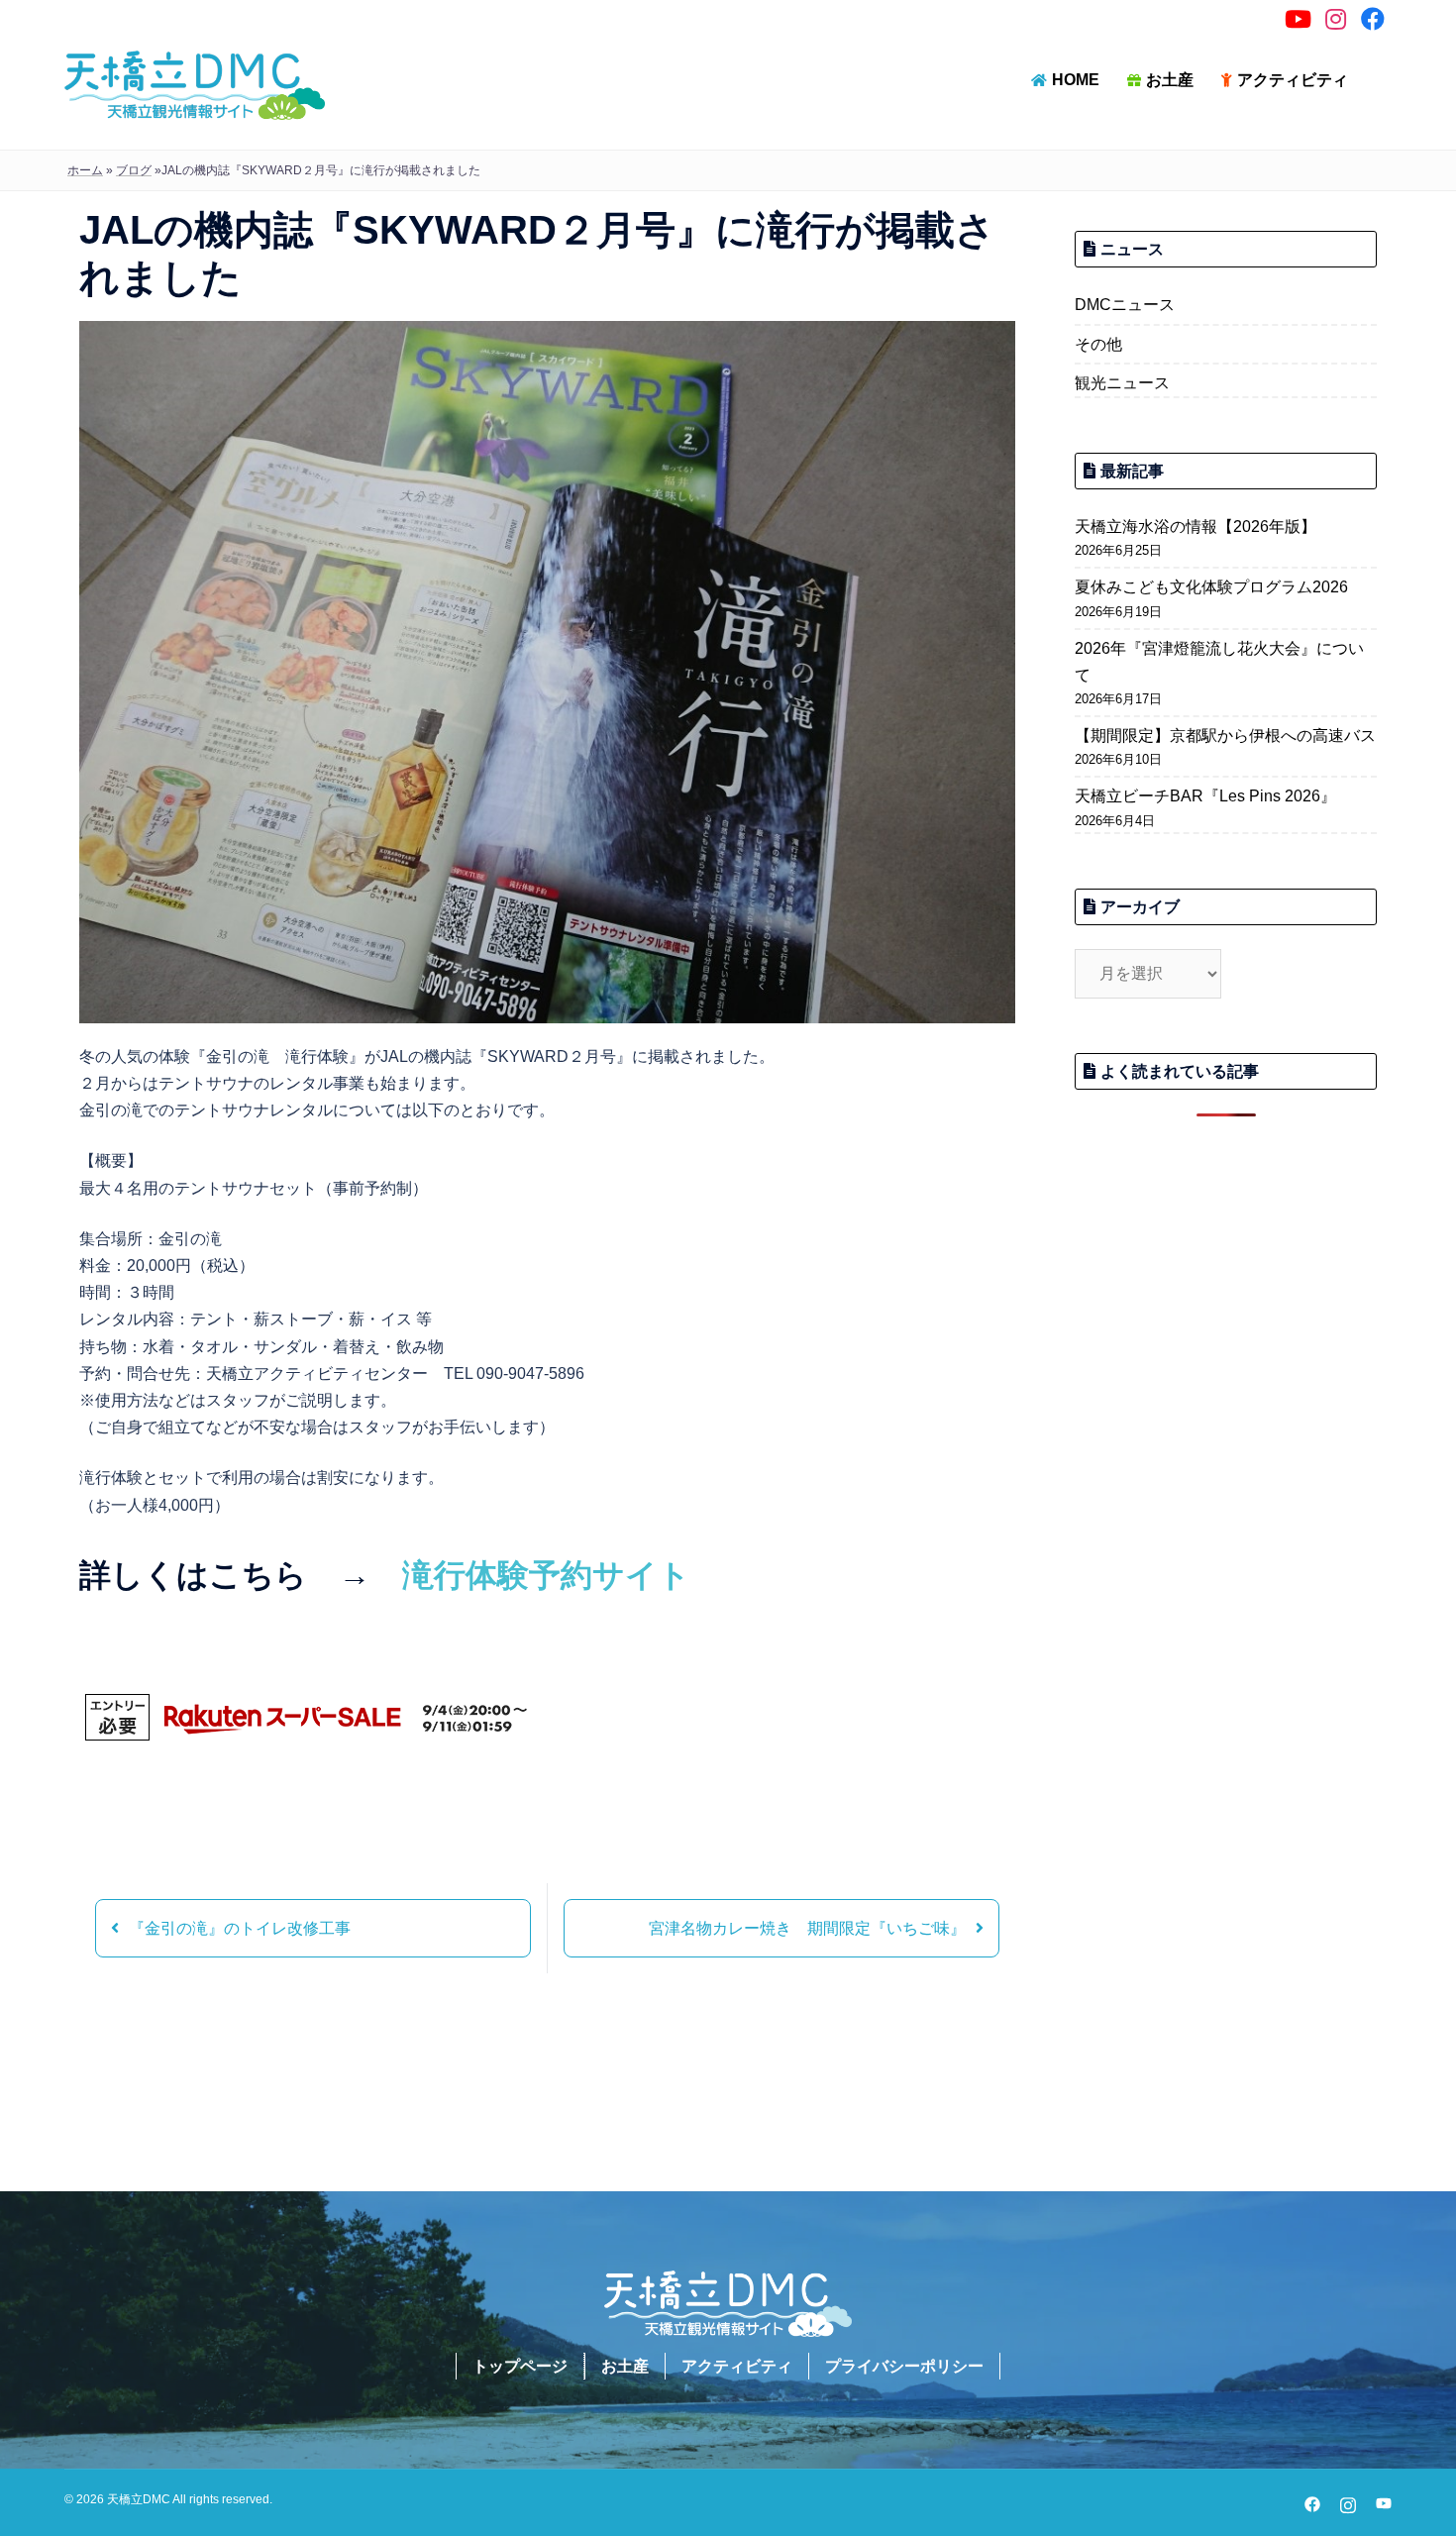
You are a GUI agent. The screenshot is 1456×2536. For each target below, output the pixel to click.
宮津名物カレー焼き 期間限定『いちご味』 (807, 1928)
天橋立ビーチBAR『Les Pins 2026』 (1205, 796)
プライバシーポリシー (904, 2366)
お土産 (1170, 80)
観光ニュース (1122, 383)
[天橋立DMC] (195, 84)
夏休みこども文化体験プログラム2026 (1211, 587)
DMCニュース (1125, 305)
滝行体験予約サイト (546, 1575)
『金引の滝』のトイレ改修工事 (240, 1928)
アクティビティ (1293, 80)
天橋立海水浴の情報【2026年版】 (1196, 527)
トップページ (520, 2366)
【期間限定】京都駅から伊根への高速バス (1225, 736)
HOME (1076, 80)
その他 (1098, 344)
